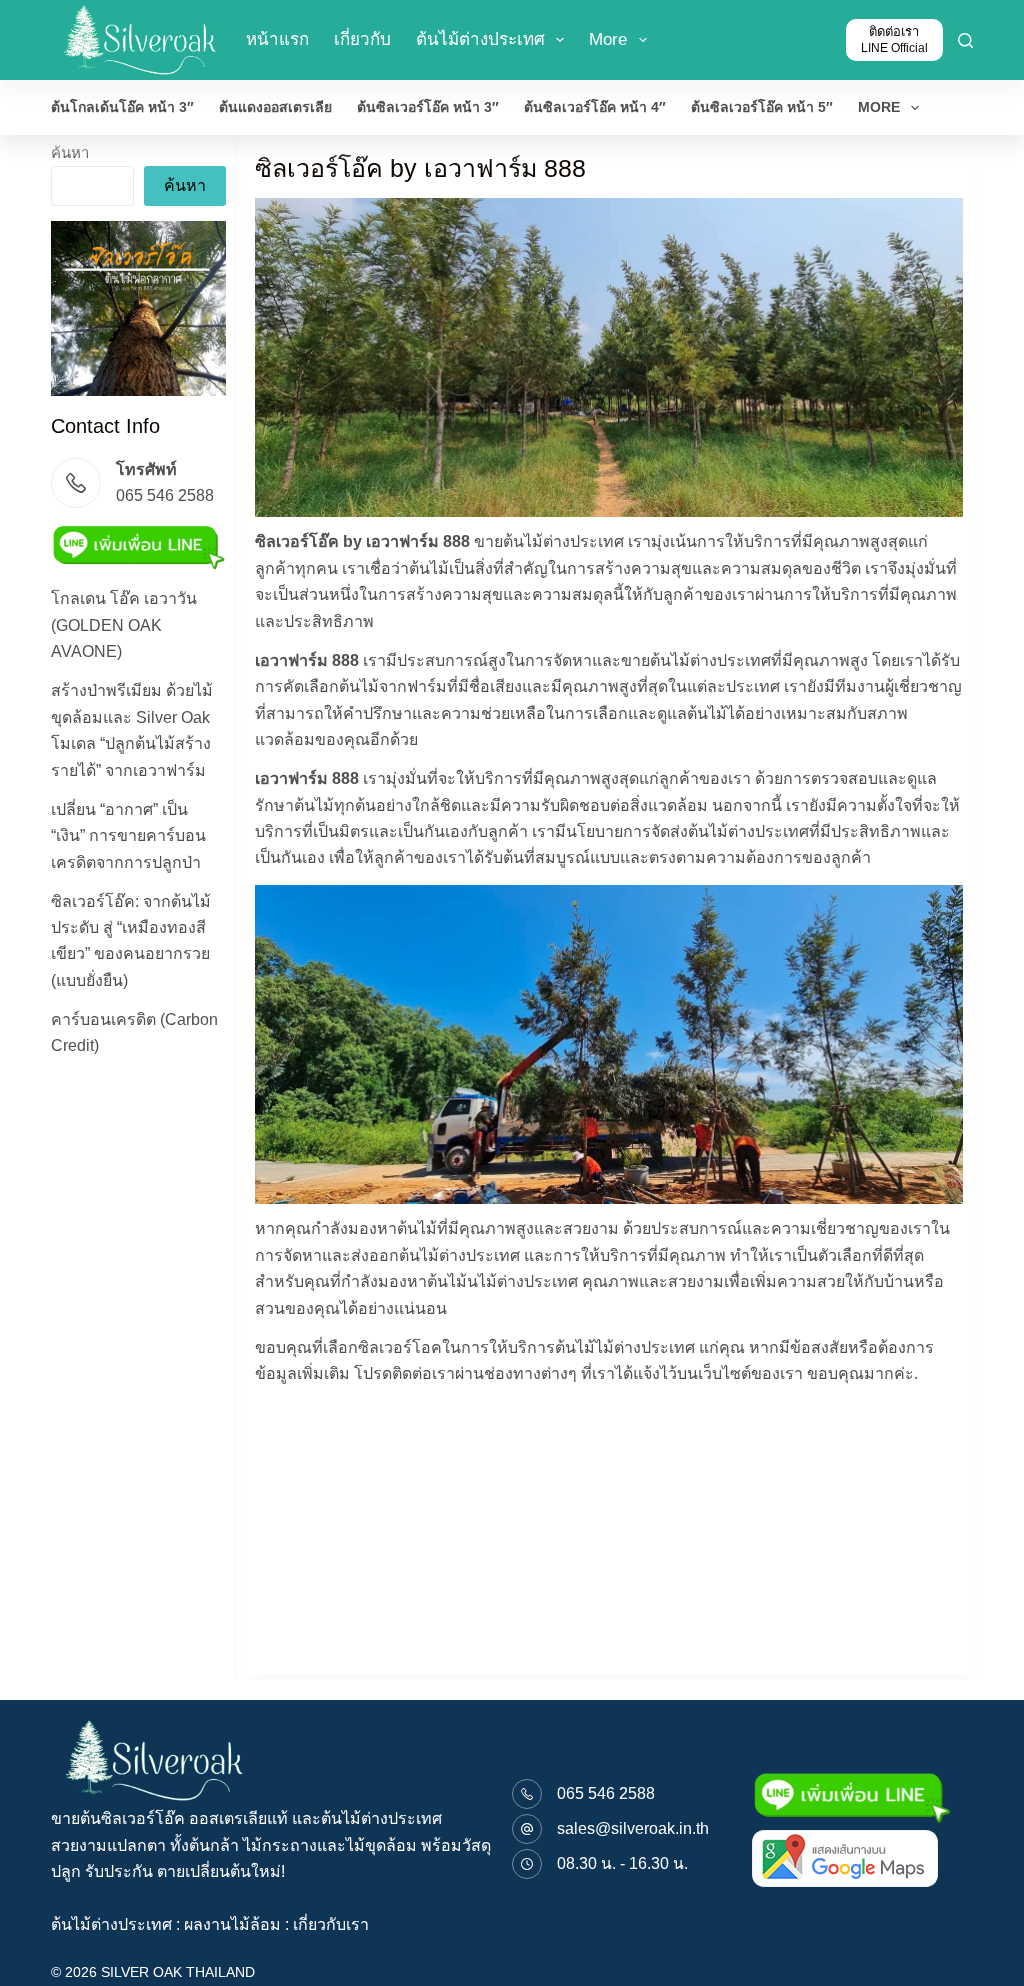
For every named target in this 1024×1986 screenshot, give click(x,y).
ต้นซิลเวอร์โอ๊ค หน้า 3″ (428, 107)
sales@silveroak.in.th (633, 1828)
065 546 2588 (606, 1793)
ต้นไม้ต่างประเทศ (480, 39)
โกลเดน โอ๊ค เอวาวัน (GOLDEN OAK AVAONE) (124, 625)
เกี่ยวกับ (362, 39)
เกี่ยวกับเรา (331, 1924)
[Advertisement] (138, 1375)
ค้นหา (70, 152)
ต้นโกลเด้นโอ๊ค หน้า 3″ (122, 107)
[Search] (965, 40)
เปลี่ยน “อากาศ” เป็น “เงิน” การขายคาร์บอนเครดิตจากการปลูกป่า (128, 836)
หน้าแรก (277, 39)
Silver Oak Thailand (178, 1972)
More (608, 39)
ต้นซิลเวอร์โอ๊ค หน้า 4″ (595, 107)
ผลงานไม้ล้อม (232, 1924)
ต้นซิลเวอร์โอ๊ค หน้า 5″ (762, 107)
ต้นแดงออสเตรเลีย (275, 107)
